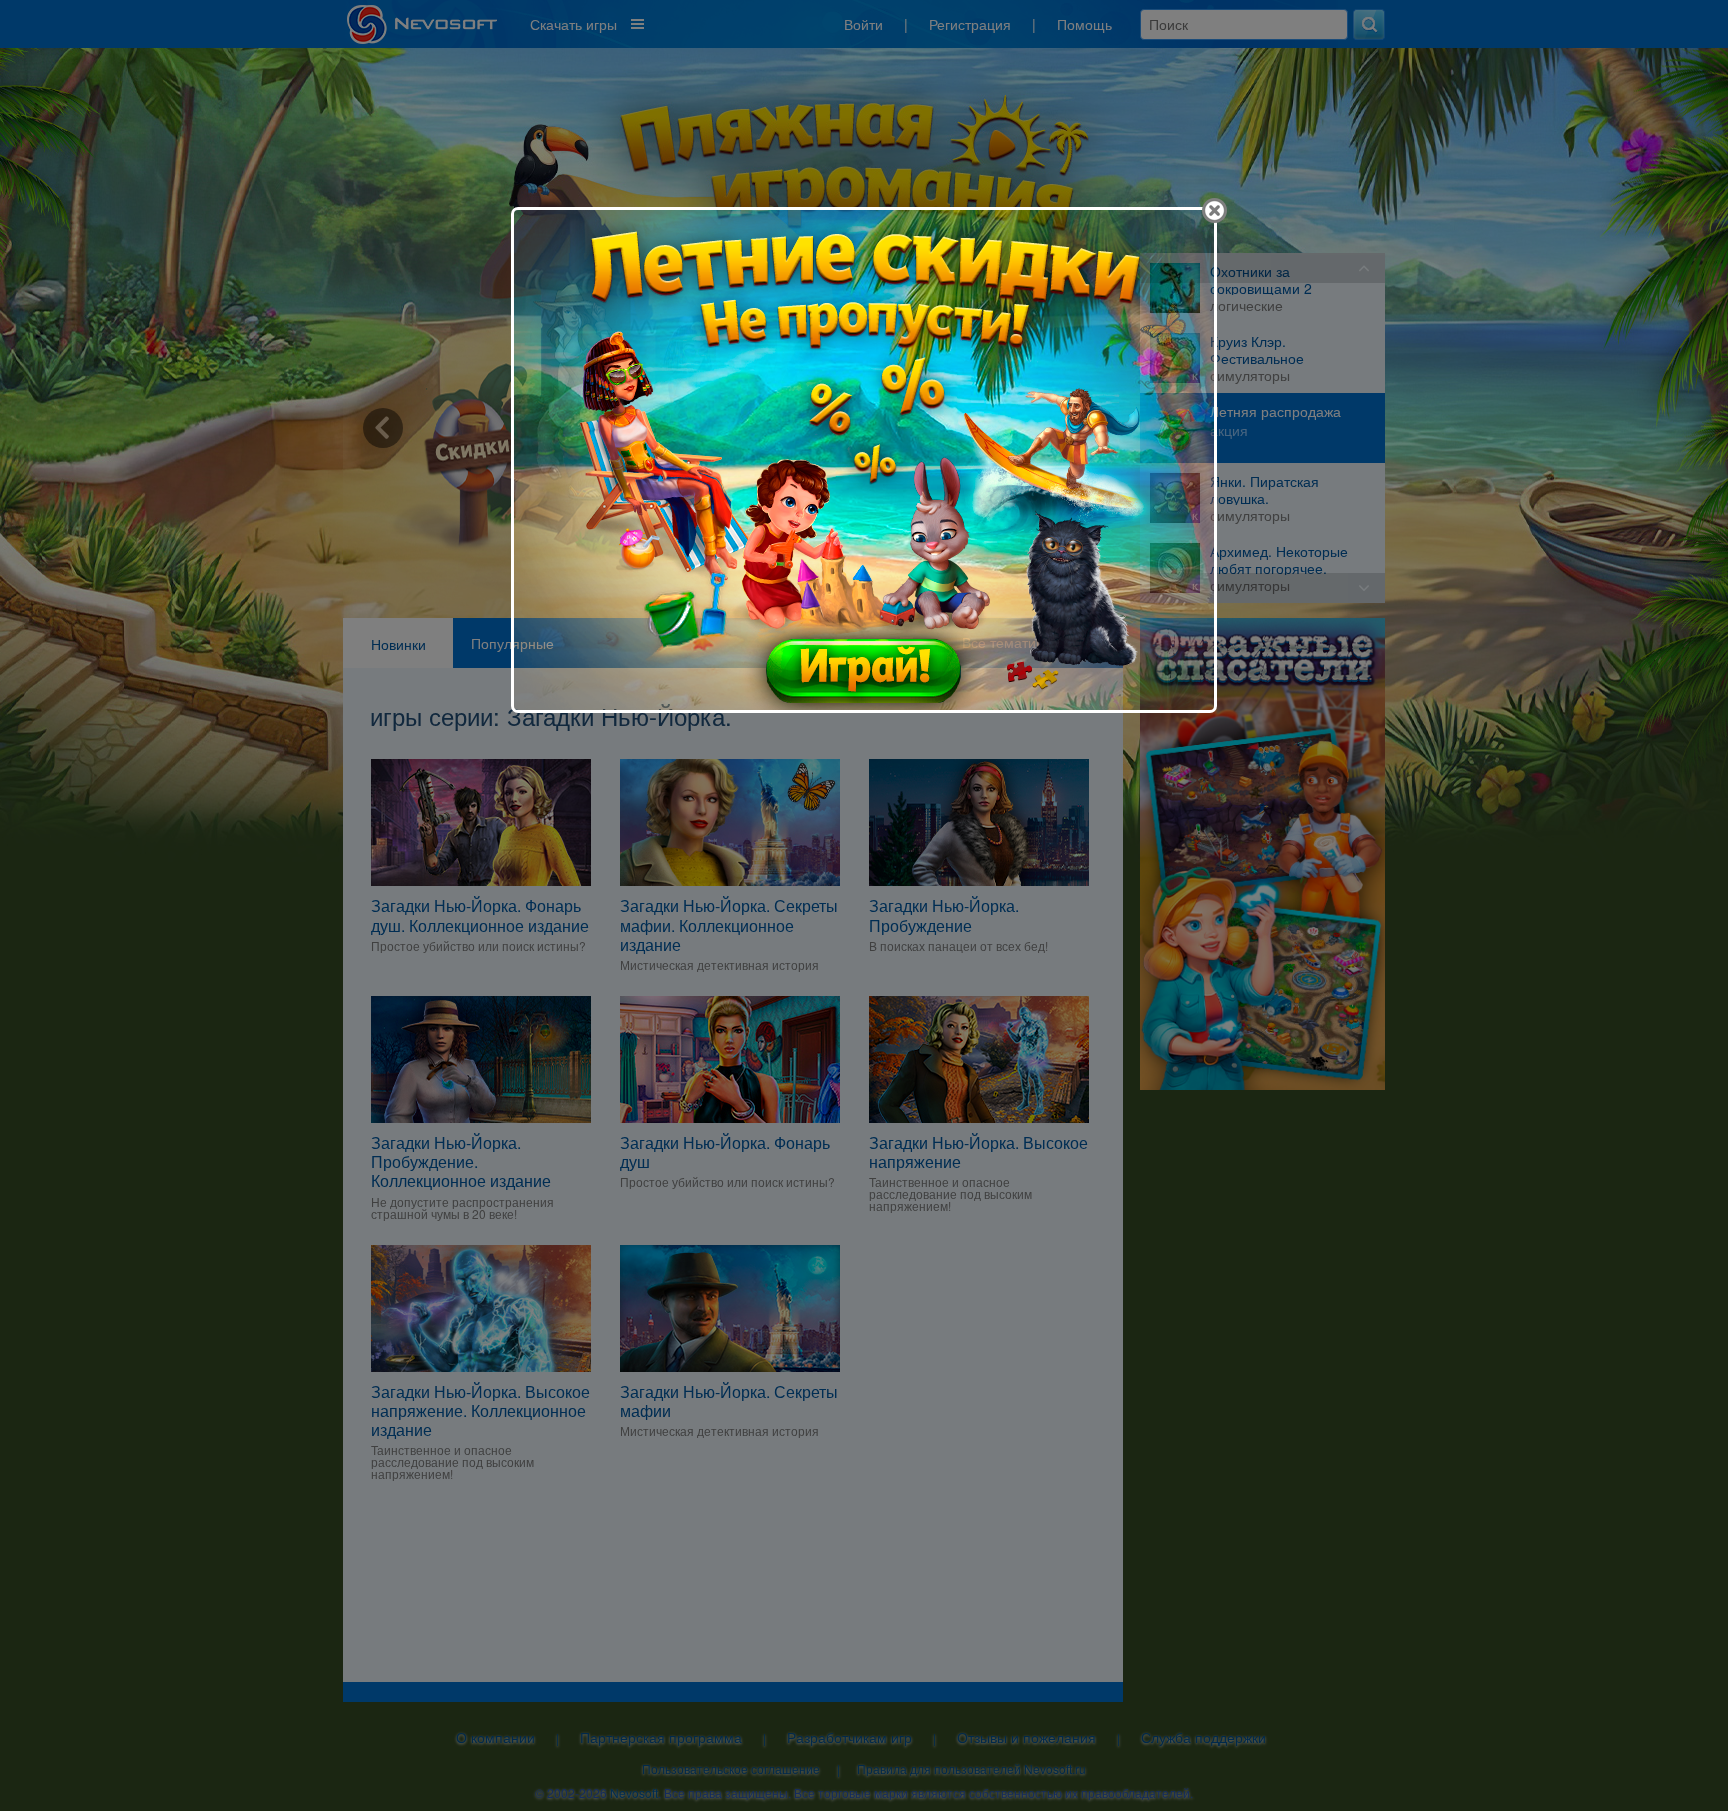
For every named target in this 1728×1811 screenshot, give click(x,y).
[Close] (1214, 210)
